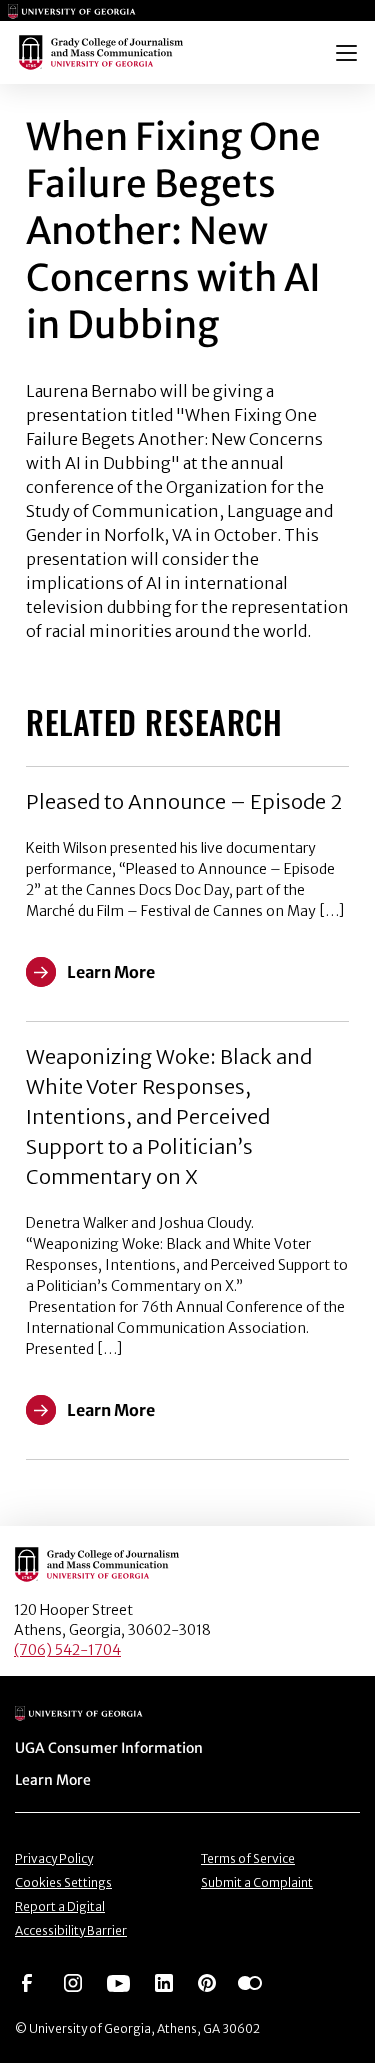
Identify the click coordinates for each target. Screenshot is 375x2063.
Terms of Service (248, 1858)
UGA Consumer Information (109, 1748)
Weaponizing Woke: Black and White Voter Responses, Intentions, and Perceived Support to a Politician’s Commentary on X (169, 1116)
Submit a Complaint (257, 1882)
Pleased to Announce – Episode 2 (184, 801)
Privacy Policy (54, 1858)
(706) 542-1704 (67, 1650)
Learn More (53, 1780)
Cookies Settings (63, 1882)
